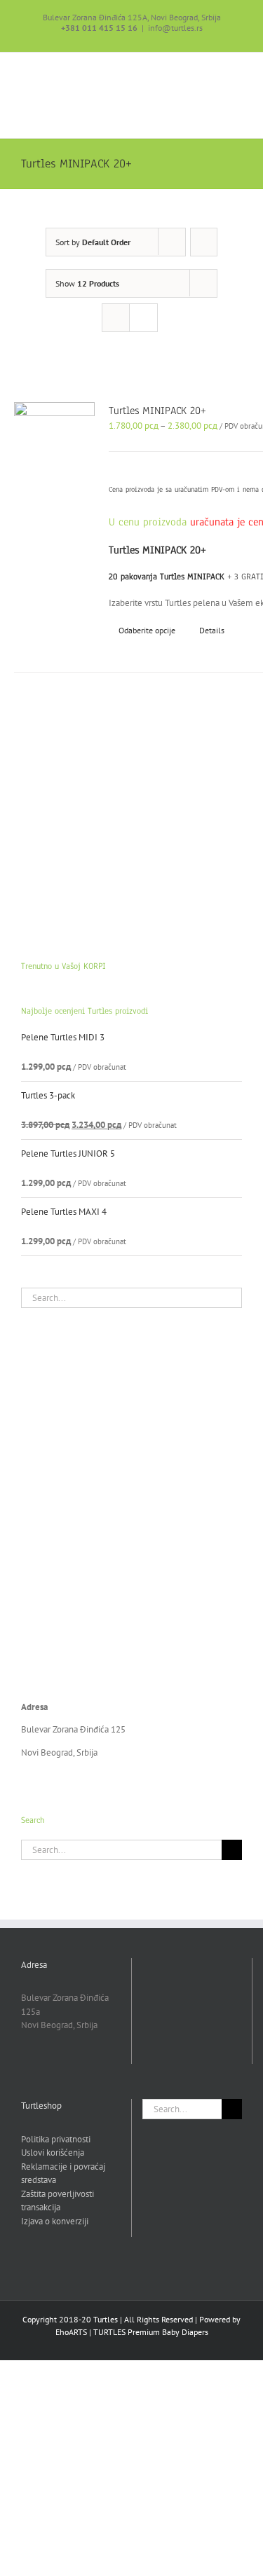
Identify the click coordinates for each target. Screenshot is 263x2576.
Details (212, 630)
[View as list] (143, 318)
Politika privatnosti (56, 2139)
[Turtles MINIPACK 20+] (54, 433)
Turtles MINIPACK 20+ (157, 411)
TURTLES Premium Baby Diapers (151, 2332)
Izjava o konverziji (55, 2221)
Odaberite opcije (147, 630)
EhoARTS (71, 2332)
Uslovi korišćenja (53, 2153)
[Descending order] (204, 242)
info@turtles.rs (175, 28)
